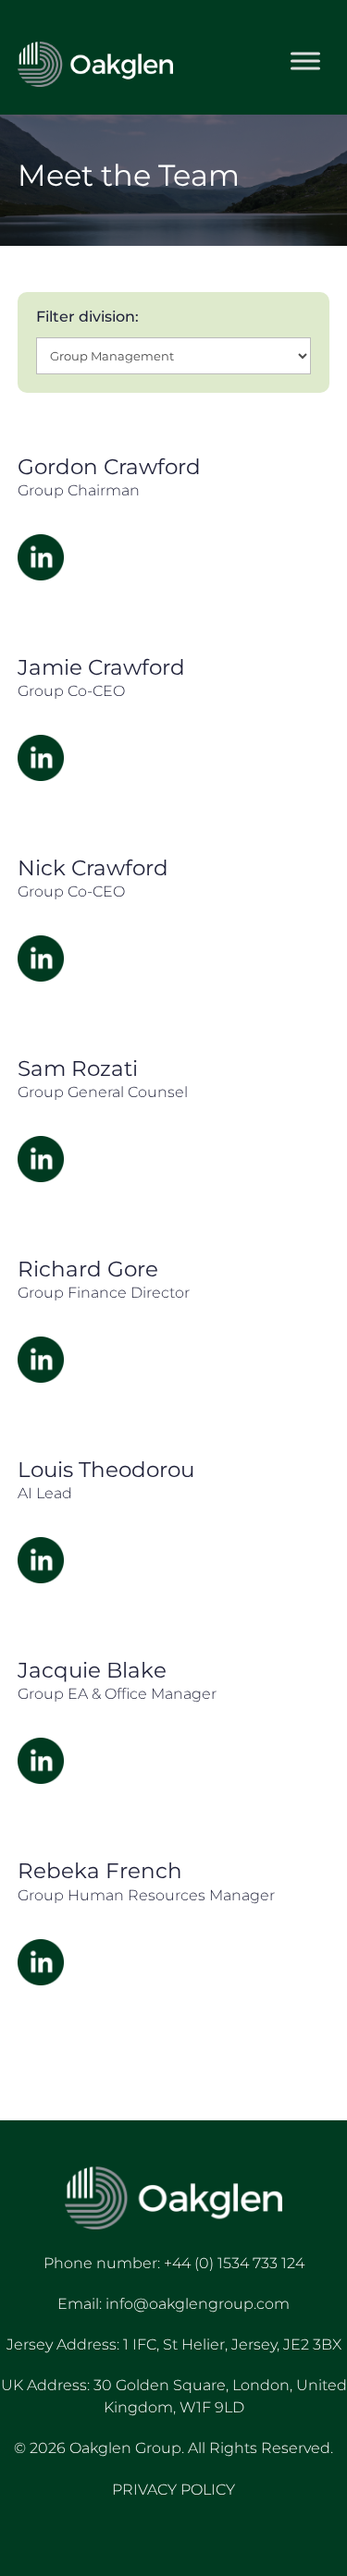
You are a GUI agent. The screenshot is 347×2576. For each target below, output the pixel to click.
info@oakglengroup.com (198, 2304)
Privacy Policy (173, 2490)
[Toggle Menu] (305, 61)
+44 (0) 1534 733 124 (234, 2263)
